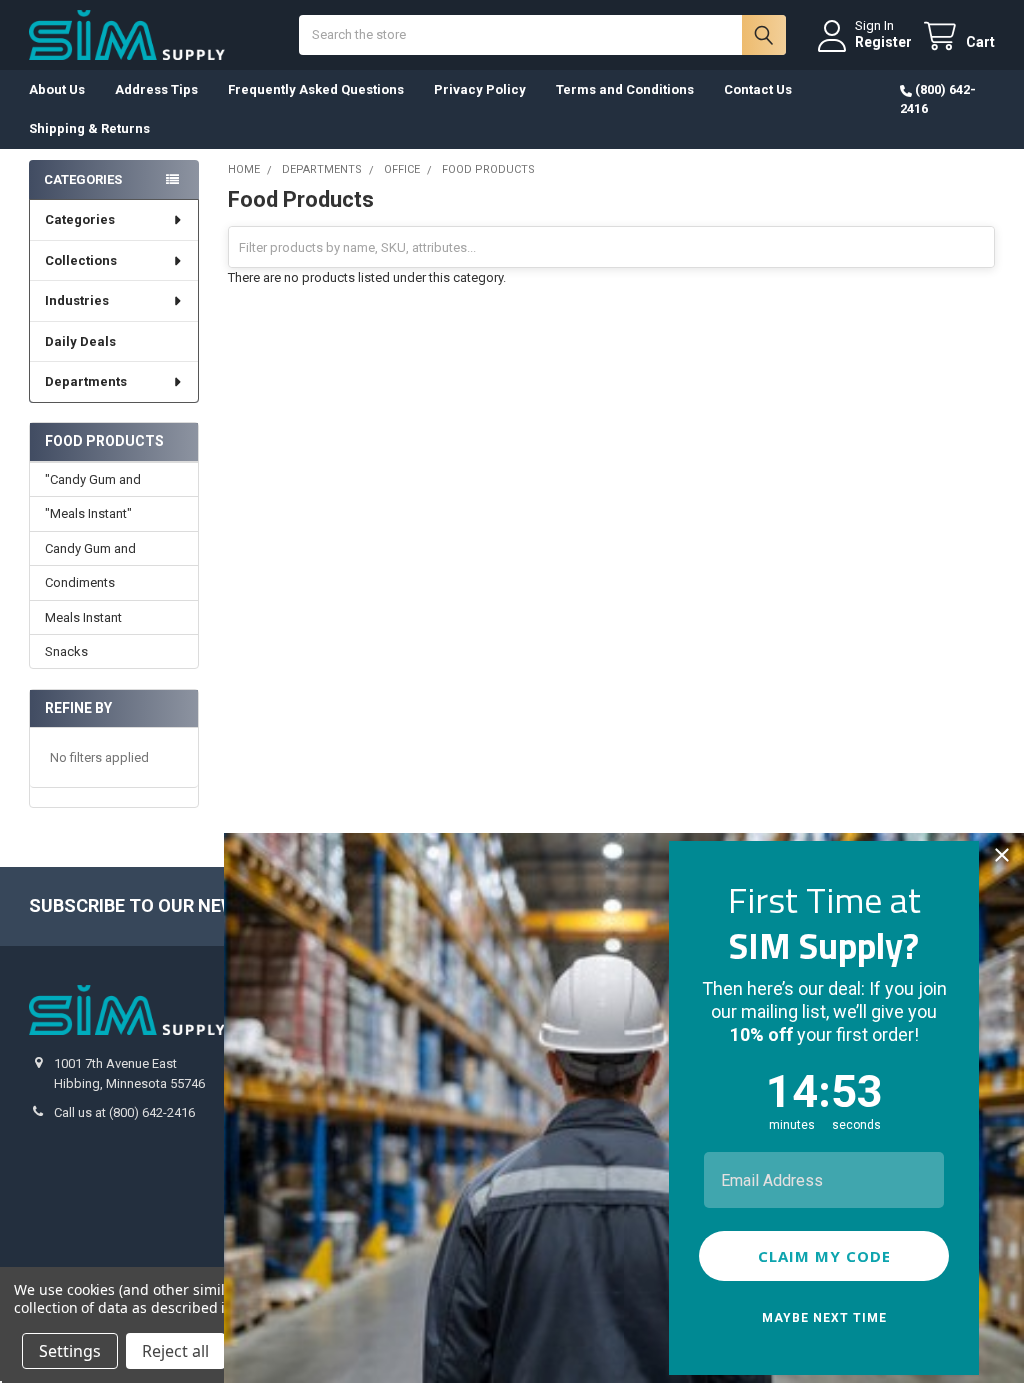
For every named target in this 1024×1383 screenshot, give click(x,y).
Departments (86, 381)
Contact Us (758, 89)
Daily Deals (80, 341)
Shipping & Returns (89, 128)
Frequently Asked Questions (316, 89)
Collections (81, 260)
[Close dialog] (1002, 855)
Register (883, 42)
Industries (77, 300)
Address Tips (156, 89)
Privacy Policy (480, 89)
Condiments (80, 582)
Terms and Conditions (625, 89)
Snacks (66, 651)
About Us (57, 89)
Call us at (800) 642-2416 (124, 1112)
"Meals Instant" (88, 513)
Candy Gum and (90, 548)
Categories (80, 219)
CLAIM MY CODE (824, 1256)
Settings (70, 1351)
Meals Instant (83, 617)
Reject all (175, 1351)
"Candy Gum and (93, 479)
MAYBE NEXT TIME (824, 1318)
